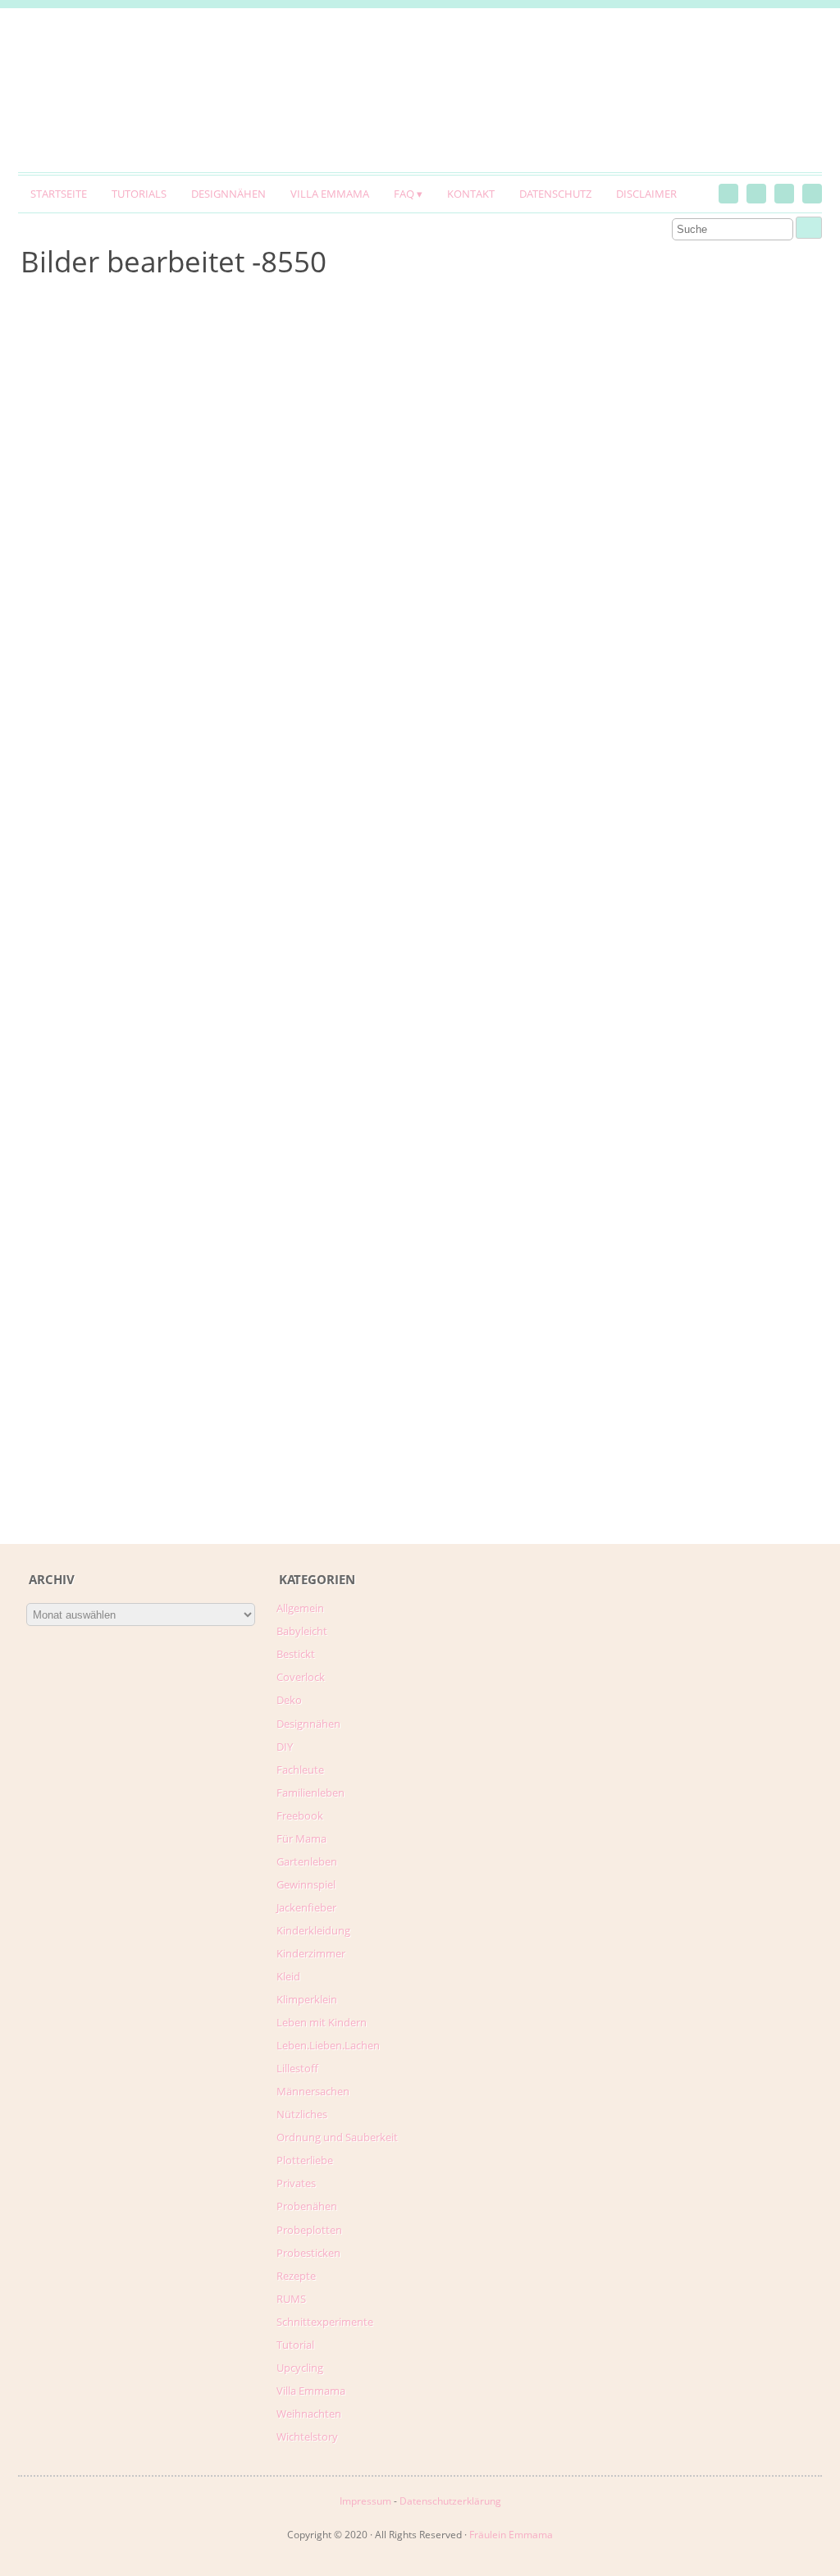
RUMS (291, 2299)
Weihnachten (309, 2414)
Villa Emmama (330, 194)
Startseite (59, 194)
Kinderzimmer (311, 1953)
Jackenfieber (306, 1907)
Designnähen (228, 194)
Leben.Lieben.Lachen (328, 2045)
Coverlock (301, 1677)
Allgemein (300, 1608)
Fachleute (300, 1770)
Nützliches (302, 2114)
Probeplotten (309, 2230)
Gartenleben (307, 1861)
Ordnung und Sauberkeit (337, 2137)
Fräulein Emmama (511, 2535)
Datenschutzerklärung (450, 2501)
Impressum (365, 2501)
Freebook (300, 1816)
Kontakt (471, 194)
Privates (296, 2183)
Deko (289, 1700)
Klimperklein (307, 1999)
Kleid (288, 1976)
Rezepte (296, 2276)
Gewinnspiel (306, 1884)
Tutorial (295, 2345)
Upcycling (300, 2368)
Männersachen (313, 2091)
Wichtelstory (307, 2437)
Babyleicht (302, 1631)
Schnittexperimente (325, 2322)
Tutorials (139, 194)
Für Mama (301, 1838)
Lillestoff (297, 2068)
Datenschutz (555, 194)
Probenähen (307, 2206)
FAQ (404, 194)
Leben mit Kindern (322, 2022)
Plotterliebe (305, 2160)
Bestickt (296, 1654)
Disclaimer (646, 194)
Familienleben (310, 1793)
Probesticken (308, 2253)
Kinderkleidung (313, 1930)
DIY (285, 1747)
